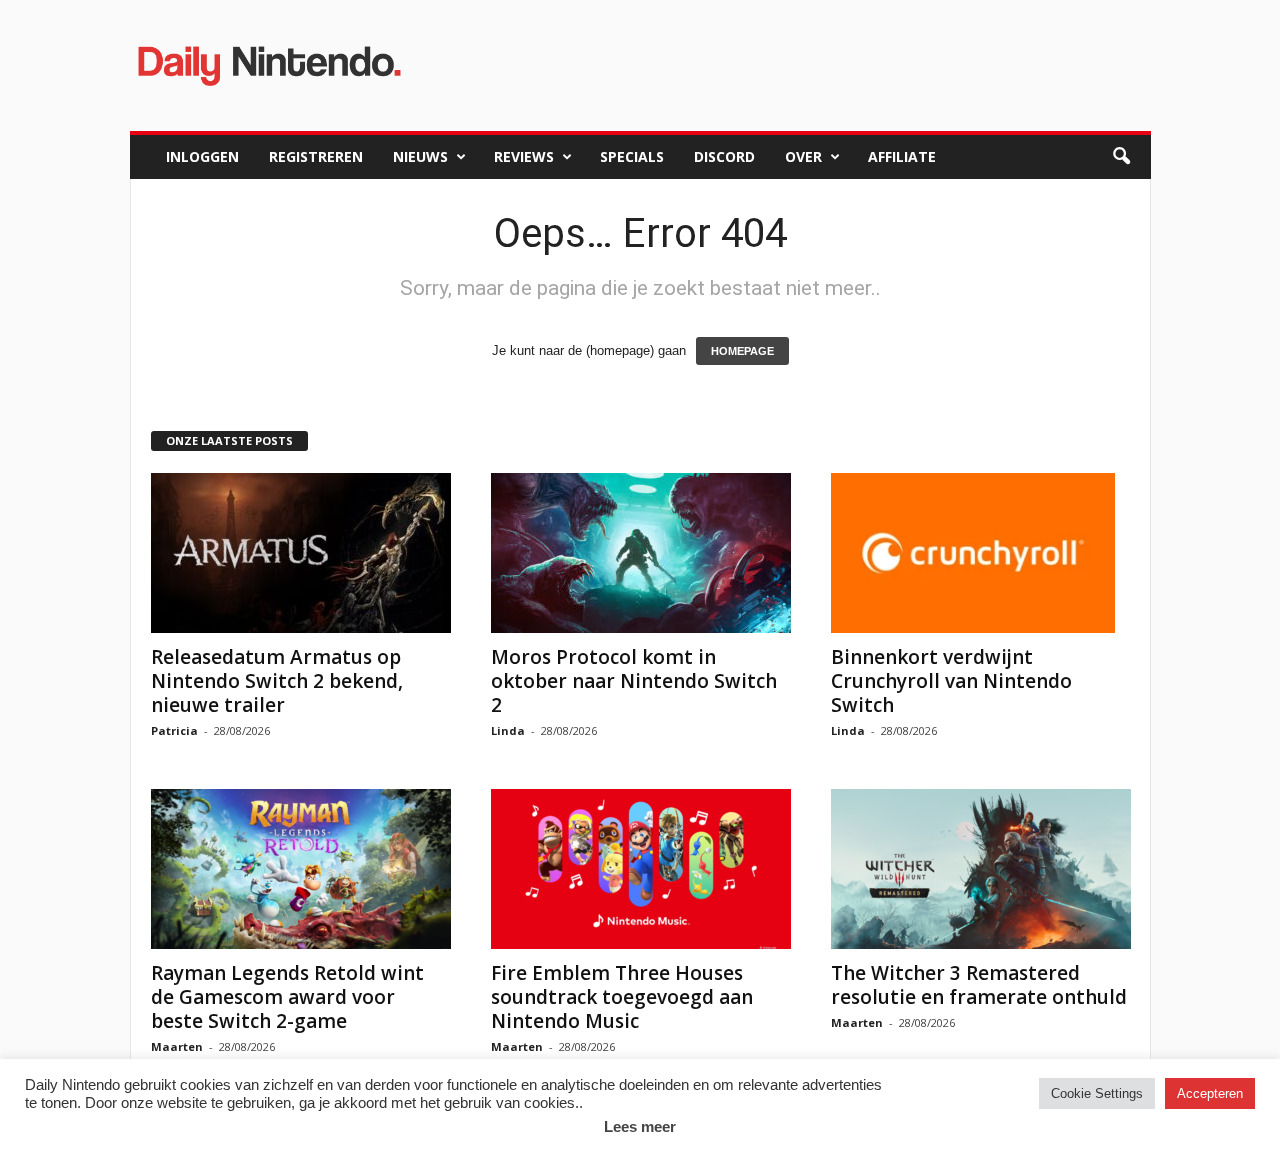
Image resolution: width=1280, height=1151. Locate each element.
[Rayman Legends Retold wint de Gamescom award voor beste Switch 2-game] (301, 869)
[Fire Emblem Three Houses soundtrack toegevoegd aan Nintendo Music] (641, 869)
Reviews (524, 156)
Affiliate (902, 156)
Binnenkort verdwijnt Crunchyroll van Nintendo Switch (951, 681)
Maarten (177, 1046)
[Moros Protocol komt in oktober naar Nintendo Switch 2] (641, 553)
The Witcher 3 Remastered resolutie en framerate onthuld (979, 985)
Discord (724, 156)
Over (803, 156)
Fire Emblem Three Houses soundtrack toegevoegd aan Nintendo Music (622, 997)
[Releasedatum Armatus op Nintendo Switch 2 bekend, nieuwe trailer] (301, 553)
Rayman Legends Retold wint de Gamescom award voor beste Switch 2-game (287, 997)
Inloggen (202, 156)
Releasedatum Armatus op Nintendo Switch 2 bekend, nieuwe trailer (277, 681)
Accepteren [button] (1210, 1093)
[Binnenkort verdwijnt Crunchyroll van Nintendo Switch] (981, 553)
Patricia (174, 730)
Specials (632, 156)
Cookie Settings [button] (1097, 1093)
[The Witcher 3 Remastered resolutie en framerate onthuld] (981, 869)
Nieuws (420, 156)
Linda (508, 730)
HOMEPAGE (742, 351)
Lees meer (640, 1126)
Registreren (316, 156)
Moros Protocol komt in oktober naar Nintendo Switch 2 (634, 681)
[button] (1121, 157)
